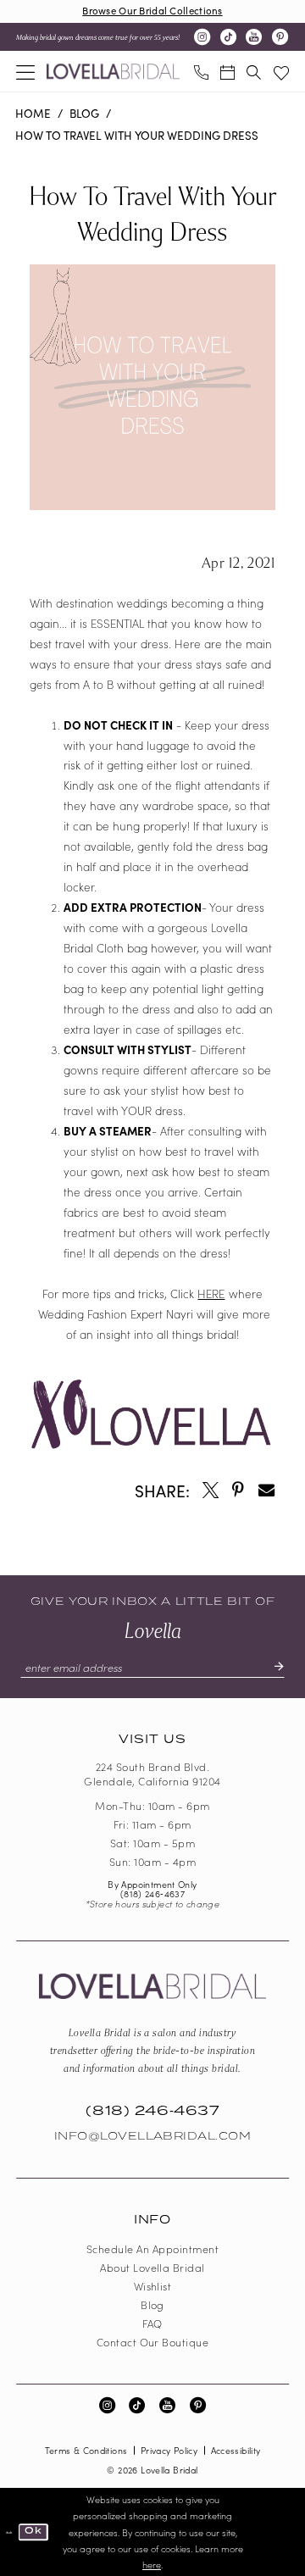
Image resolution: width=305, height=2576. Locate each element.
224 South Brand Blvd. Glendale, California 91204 (152, 1774)
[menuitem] (25, 71)
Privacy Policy (169, 2450)
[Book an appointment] (227, 71)
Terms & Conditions (86, 2450)
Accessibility (236, 2450)
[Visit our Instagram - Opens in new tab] (202, 37)
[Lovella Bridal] (113, 72)
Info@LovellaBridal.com (153, 2136)
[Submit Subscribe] (272, 1667)
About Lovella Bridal (152, 2267)
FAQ (152, 2323)
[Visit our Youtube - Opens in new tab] (254, 37)
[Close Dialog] (9, 2532)
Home (33, 113)
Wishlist (153, 2286)
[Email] (266, 1490)
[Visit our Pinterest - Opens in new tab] (280, 37)
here (152, 2565)
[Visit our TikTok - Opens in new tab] (228, 37)
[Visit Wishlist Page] (281, 71)
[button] (25, 71)
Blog (84, 113)
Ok (33, 2532)
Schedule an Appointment (152, 2248)
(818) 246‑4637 (152, 1893)
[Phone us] (200, 71)
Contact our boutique (153, 2342)
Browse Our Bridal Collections (152, 10)
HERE (211, 1294)
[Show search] (254, 71)
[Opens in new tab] (211, 1490)
